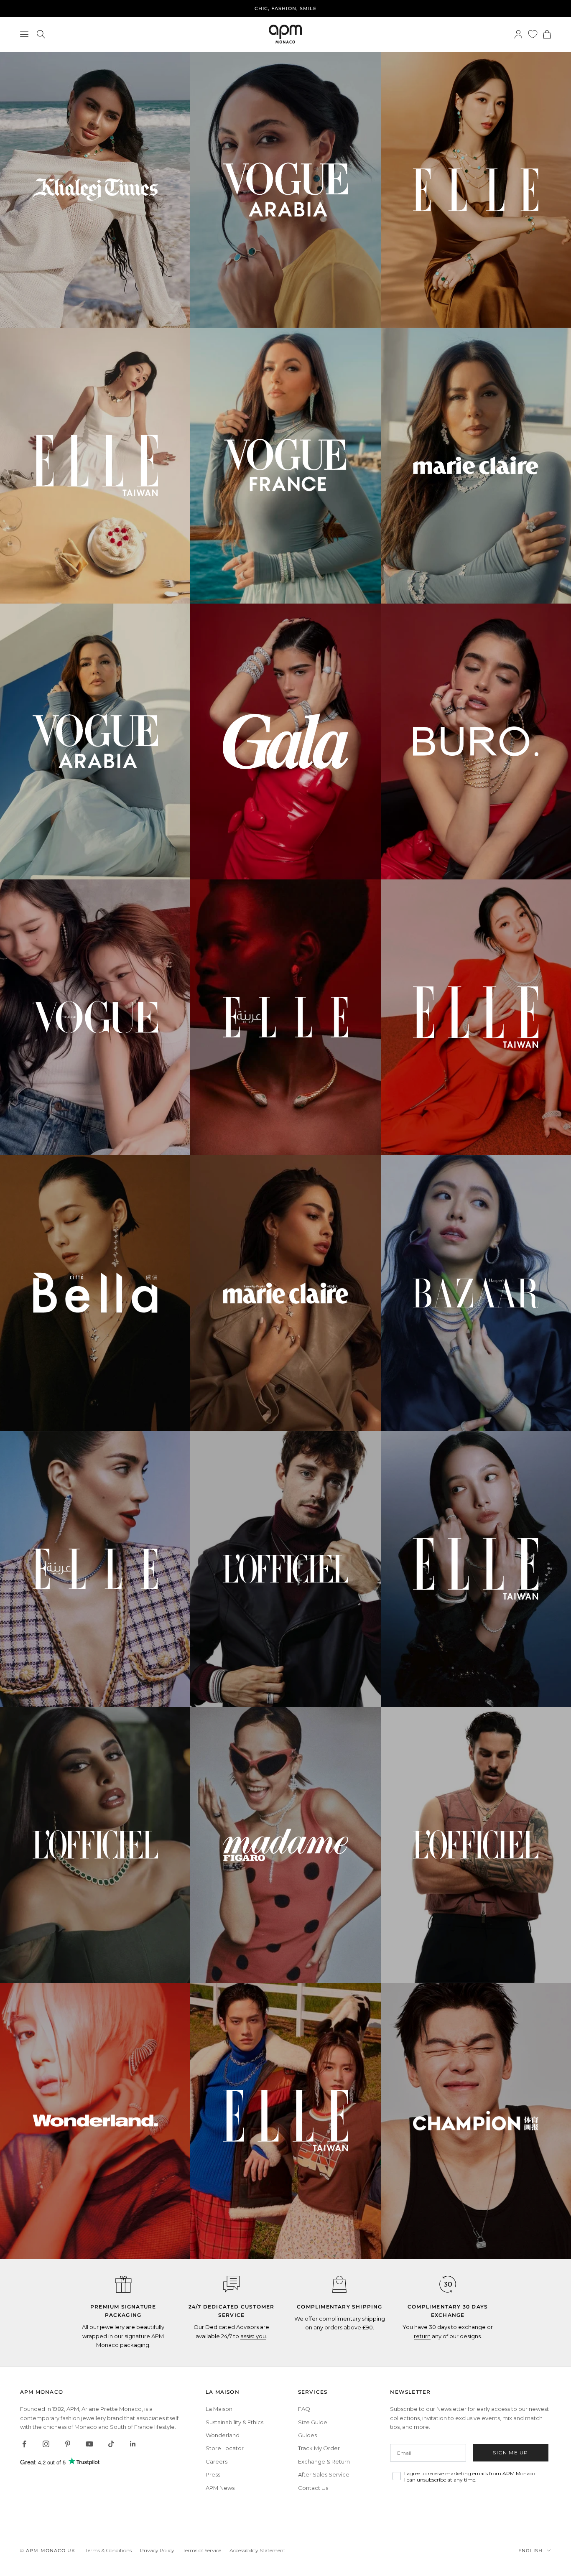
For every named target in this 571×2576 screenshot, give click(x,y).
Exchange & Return (324, 2461)
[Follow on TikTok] (111, 2444)
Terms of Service (202, 2550)
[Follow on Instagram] (46, 2444)
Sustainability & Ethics (235, 2422)
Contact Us (313, 2488)
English (530, 2551)
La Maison (219, 2409)
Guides (307, 2435)
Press (213, 2474)
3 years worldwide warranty (286, 8)
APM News (220, 2488)
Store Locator (225, 2448)
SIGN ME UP (510, 2452)
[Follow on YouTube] (89, 2444)
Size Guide (313, 2422)
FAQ (304, 2409)
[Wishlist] (533, 34)
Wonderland (223, 2435)
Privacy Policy (157, 2550)
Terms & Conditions (108, 2550)
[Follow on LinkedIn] (133, 2444)
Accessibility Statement (257, 2550)
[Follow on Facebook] (24, 2444)
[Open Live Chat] (232, 2284)
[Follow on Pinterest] (68, 2444)
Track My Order (319, 2448)
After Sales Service (324, 2474)
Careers (217, 2461)
